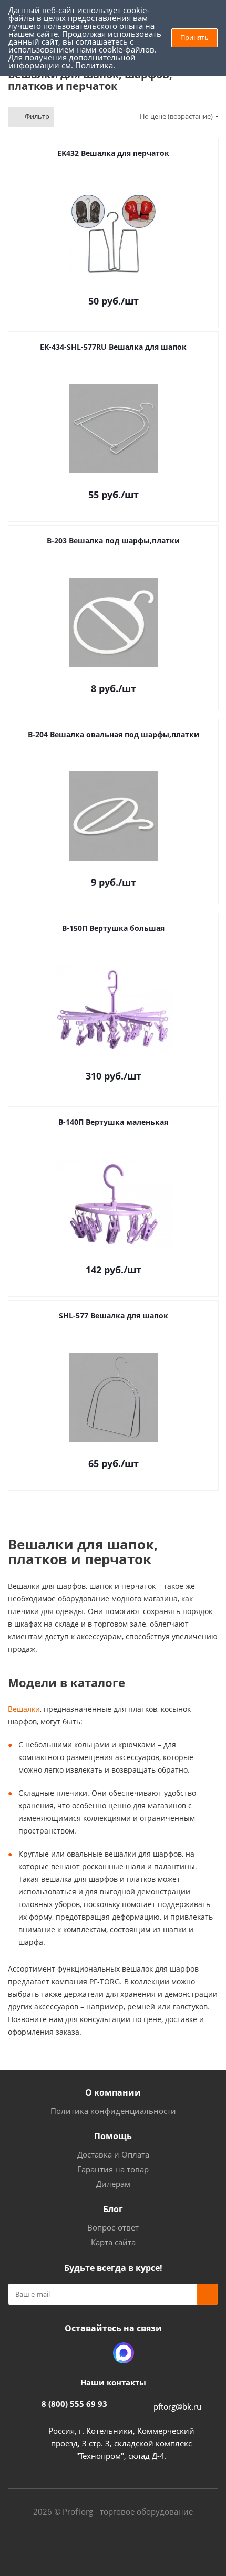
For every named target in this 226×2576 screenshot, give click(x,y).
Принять (194, 37)
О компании (113, 2092)
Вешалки (24, 1709)
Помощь (113, 2136)
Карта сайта (113, 2242)
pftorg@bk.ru (177, 2406)
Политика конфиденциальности (113, 2111)
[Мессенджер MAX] (124, 2353)
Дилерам (113, 2184)
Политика (94, 65)
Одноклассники (97, 2353)
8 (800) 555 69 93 (74, 2404)
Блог (113, 2209)
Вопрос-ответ (113, 2227)
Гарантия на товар (113, 2169)
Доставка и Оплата (113, 2154)
